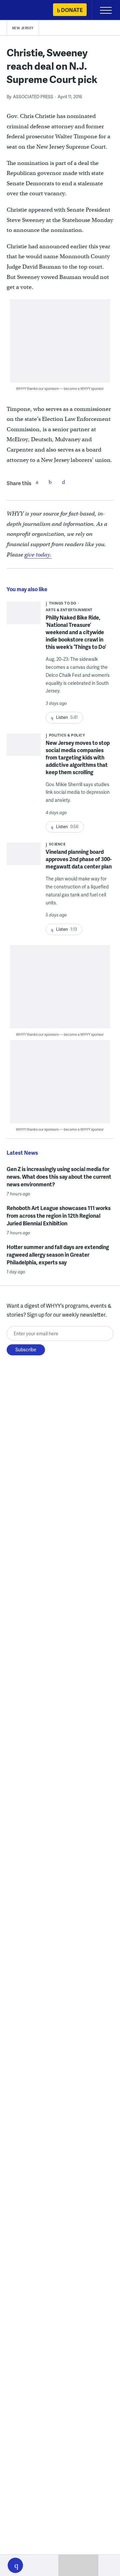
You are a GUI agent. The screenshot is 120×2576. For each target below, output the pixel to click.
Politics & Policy (67, 735)
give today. (38, 555)
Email (64, 482)
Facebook (37, 482)
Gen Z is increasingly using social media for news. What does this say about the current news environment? (59, 1177)
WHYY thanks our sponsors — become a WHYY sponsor (60, 388)
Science (57, 844)
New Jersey (23, 28)
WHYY (25, 10)
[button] (15, 2565)
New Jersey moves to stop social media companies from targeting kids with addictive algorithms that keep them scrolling (78, 757)
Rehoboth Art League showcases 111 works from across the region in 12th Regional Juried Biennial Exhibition (59, 1216)
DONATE (72, 10)
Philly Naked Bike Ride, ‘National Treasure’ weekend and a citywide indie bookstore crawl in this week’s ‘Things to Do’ (76, 632)
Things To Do (63, 603)
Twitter (50, 482)
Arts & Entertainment (69, 610)
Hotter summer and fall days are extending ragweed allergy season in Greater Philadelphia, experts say (58, 1255)
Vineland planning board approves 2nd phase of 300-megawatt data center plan (79, 859)
